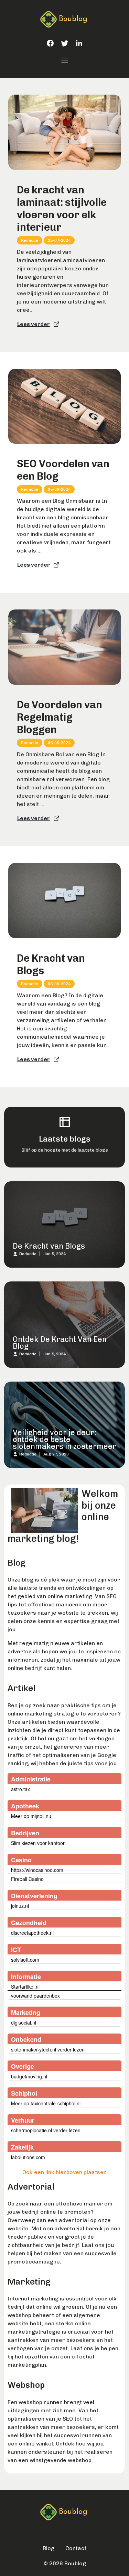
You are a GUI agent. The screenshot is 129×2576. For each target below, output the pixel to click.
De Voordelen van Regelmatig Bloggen (60, 717)
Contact (76, 2548)
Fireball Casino (27, 1879)
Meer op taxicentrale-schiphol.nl (46, 2103)
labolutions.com (28, 2157)
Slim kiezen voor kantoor (38, 1843)
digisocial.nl (24, 2022)
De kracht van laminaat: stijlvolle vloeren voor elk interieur (62, 209)
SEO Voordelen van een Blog (63, 470)
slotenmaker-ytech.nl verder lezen (48, 2049)
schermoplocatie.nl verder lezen (46, 2130)
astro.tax (20, 1789)
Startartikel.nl (25, 1987)
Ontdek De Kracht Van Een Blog (60, 1343)
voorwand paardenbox (35, 1996)
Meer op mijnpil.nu (31, 1816)
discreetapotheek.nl (32, 1933)
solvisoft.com (25, 1960)
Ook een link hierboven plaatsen (64, 2172)
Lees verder (34, 324)
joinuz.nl (20, 1906)
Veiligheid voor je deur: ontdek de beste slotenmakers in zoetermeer (64, 1439)
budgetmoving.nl (29, 2076)
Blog (49, 2548)
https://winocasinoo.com (37, 1870)
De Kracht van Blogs (51, 964)
